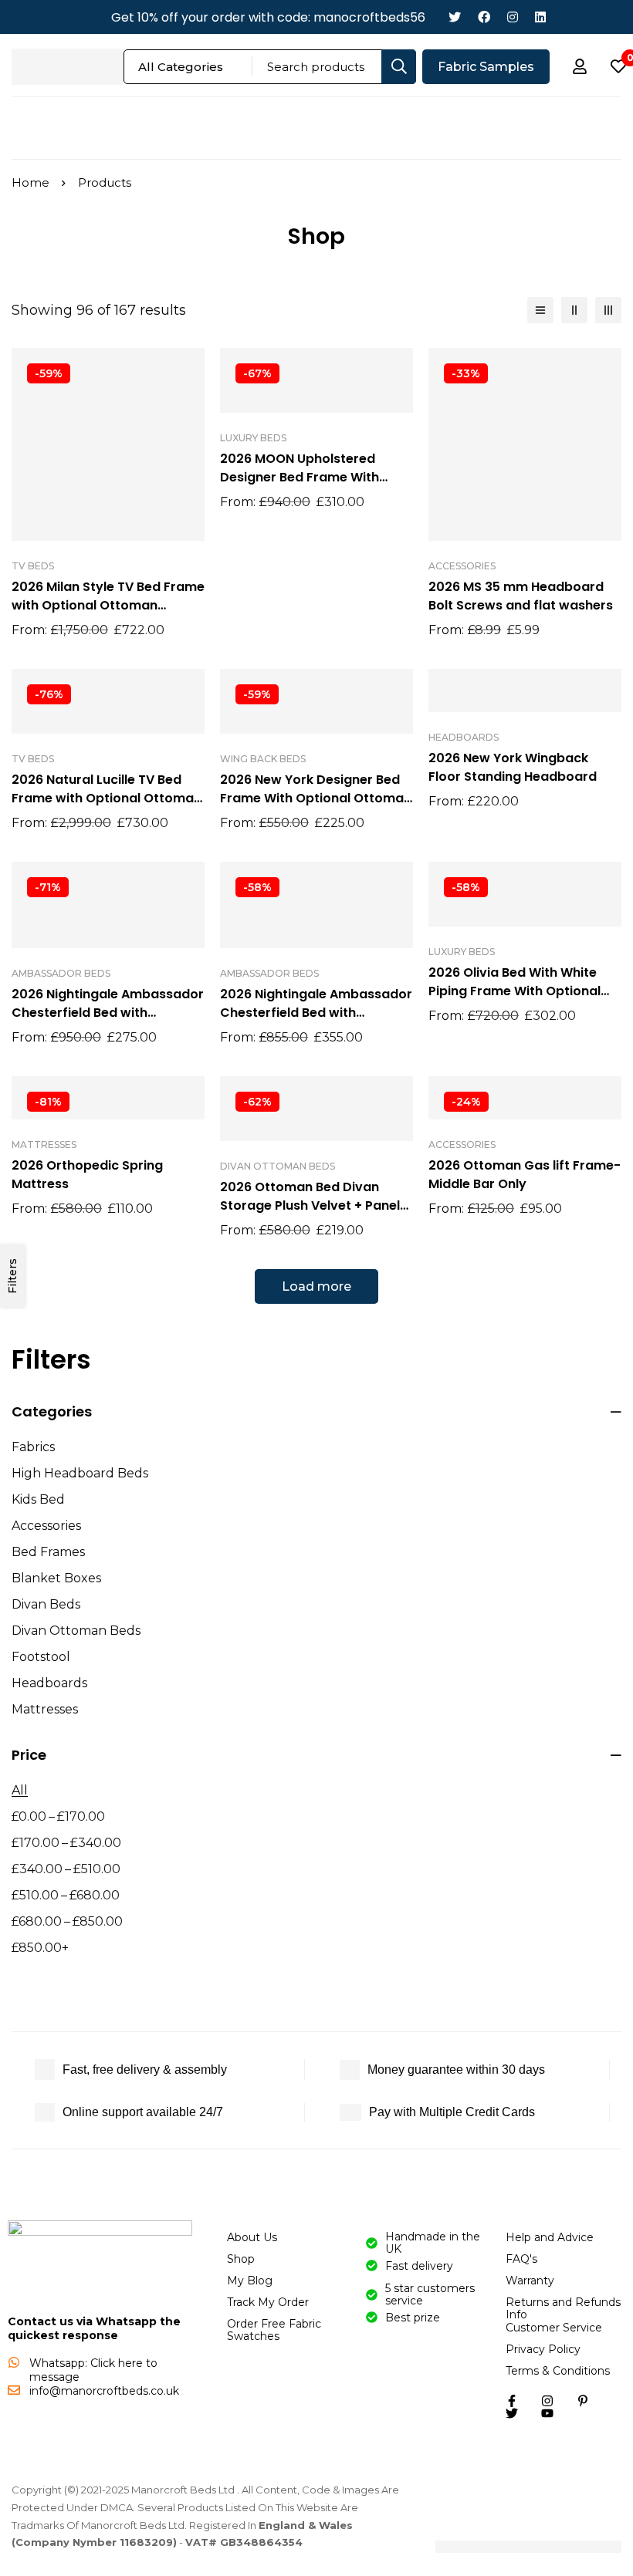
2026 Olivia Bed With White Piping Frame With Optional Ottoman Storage (515, 991)
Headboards (49, 1683)
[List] (540, 310)
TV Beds (33, 566)
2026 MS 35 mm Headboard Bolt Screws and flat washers (521, 596)
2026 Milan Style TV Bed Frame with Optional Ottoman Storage (108, 605)
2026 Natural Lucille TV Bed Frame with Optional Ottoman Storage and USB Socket (107, 798)
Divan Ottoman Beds (76, 1631)
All (20, 1790)
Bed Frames (48, 1552)
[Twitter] (455, 17)
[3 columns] (608, 310)
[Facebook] (484, 17)
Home (30, 182)
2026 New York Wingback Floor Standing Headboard (513, 767)
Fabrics (33, 1447)
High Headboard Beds (80, 1473)
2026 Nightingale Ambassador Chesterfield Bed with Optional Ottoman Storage (108, 1013)
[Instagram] (513, 17)
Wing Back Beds (263, 759)
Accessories (46, 1526)
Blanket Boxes (56, 1578)
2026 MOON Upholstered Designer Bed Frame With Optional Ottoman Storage (305, 477)
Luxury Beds (253, 438)
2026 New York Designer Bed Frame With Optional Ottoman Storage (316, 798)
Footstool (41, 1657)
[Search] (399, 67)
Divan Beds (46, 1604)
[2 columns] (574, 310)
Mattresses (45, 1709)
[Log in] (580, 66)
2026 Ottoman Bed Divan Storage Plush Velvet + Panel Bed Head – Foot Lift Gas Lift (310, 1205)
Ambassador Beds (61, 973)
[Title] (547, 2413)
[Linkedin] (540, 17)
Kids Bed (38, 1499)
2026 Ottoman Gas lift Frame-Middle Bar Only (525, 1175)
